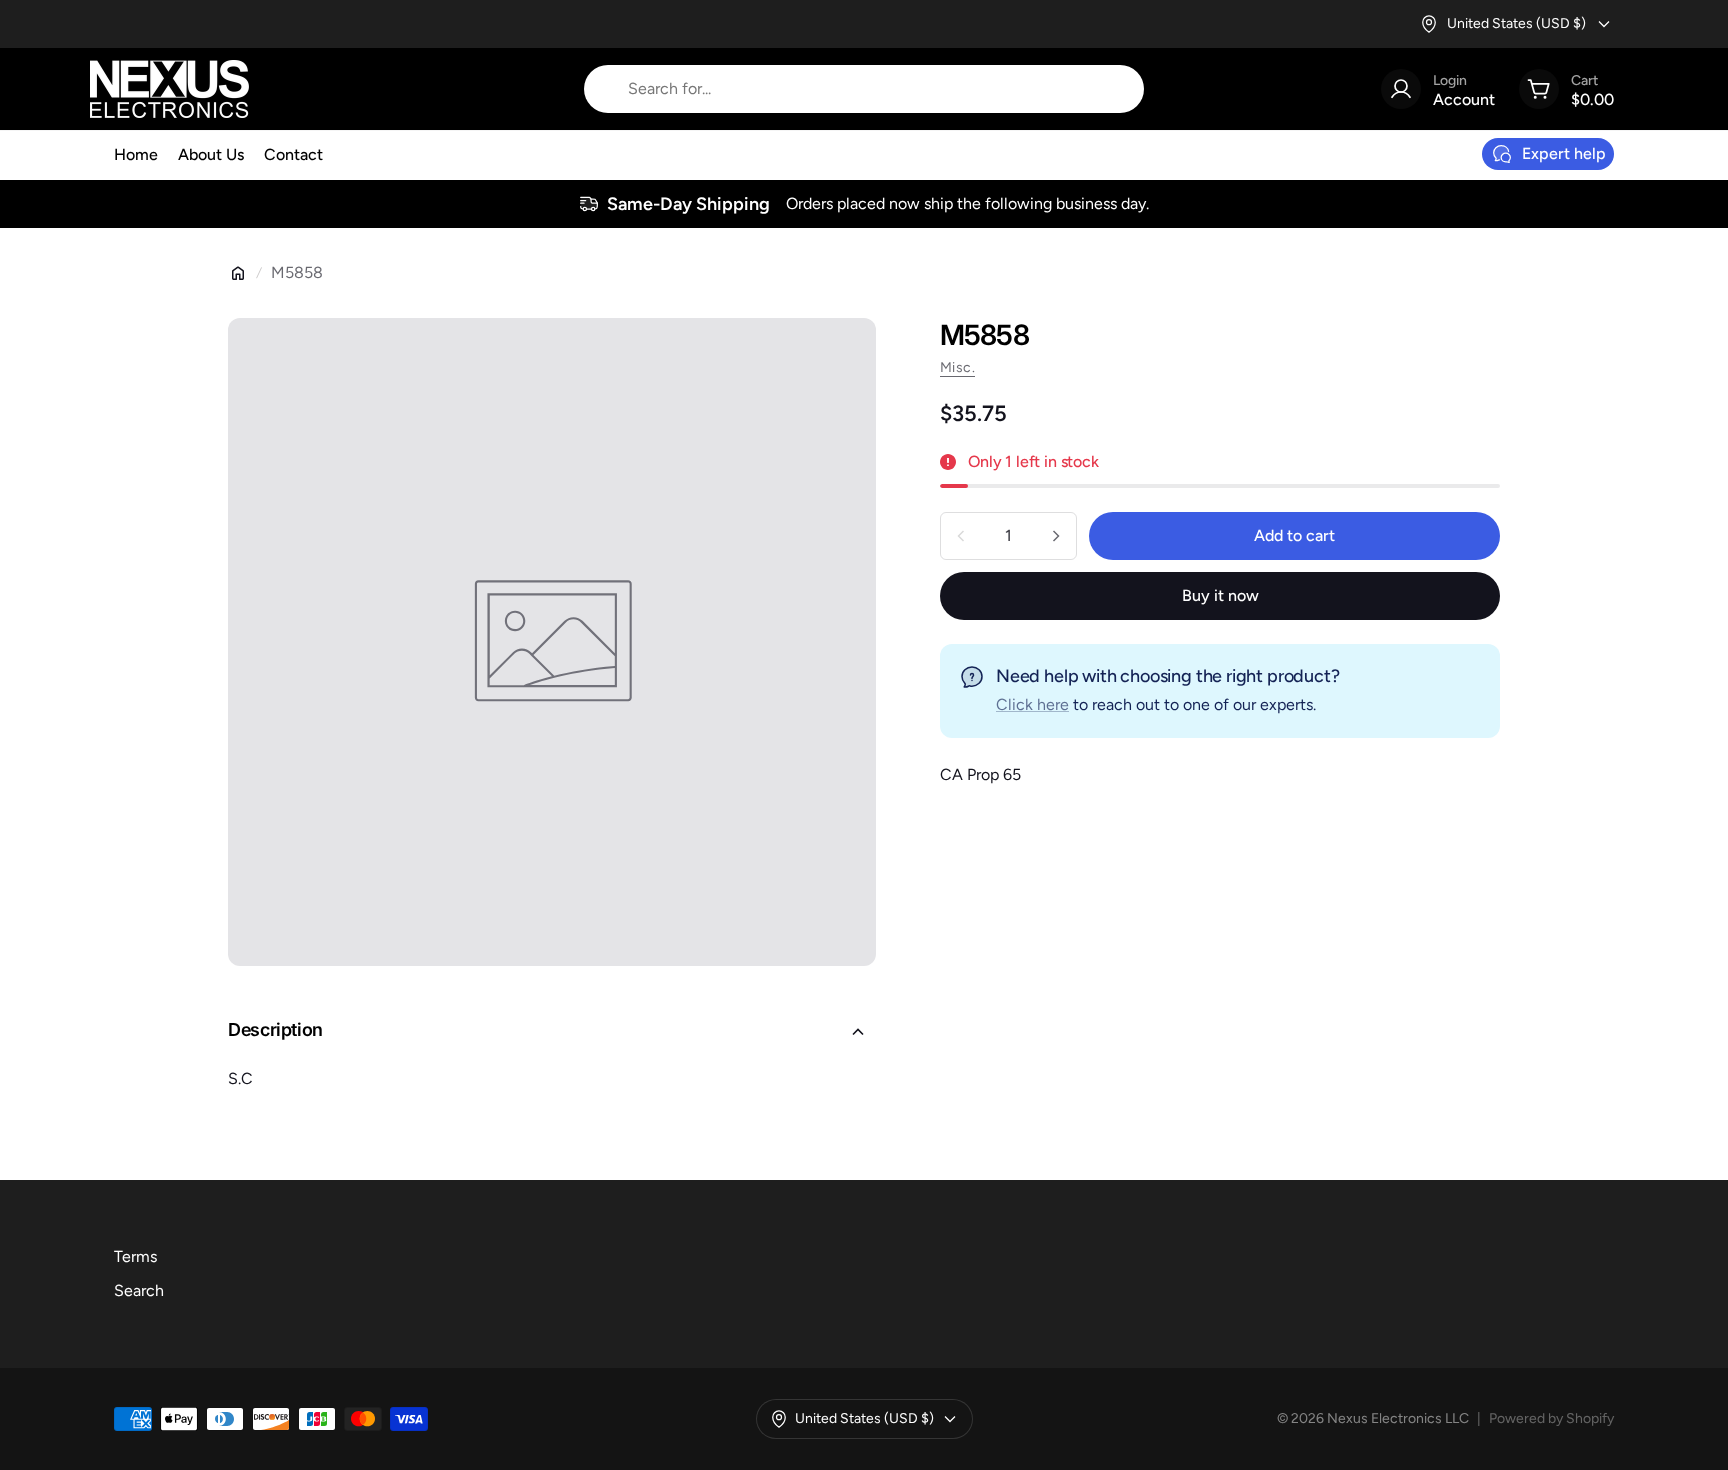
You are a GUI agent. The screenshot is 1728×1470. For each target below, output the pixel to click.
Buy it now (1220, 595)
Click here (1032, 704)
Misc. (957, 367)
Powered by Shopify (1551, 1418)
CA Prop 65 (980, 774)
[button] (552, 1032)
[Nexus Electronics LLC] (169, 89)
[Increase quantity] (1056, 536)
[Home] (238, 273)
